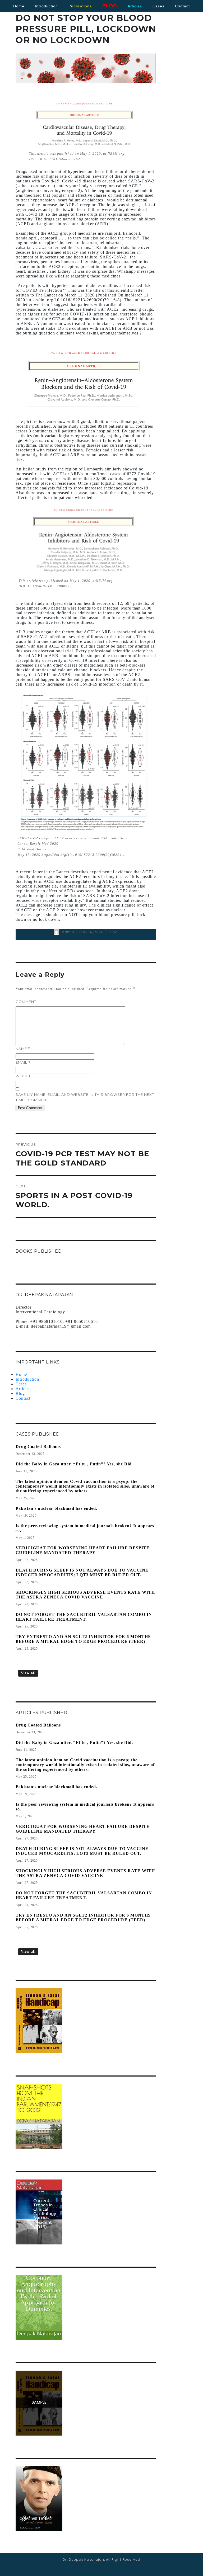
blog (110, 6)
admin (68, 932)
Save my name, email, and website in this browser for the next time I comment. (85, 1097)
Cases (21, 1384)
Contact (23, 1398)
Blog (113, 932)
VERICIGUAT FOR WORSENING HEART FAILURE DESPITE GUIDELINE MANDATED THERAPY (83, 1550)
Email (23, 1062)
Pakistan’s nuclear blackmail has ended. (56, 1508)
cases (158, 6)
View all (28, 1673)
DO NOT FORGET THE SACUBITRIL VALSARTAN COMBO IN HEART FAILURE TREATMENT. (84, 1617)
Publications (80, 6)
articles (135, 6)
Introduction (46, 6)
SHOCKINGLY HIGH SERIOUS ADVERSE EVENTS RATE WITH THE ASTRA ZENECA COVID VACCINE (85, 1595)
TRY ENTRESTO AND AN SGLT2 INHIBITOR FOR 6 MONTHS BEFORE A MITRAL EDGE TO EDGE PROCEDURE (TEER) (83, 1639)
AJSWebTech (115, 2564)
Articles (23, 1389)
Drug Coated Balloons (38, 1447)
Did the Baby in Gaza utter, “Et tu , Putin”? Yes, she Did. (74, 1464)
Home (19, 6)
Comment (26, 1002)
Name (23, 1049)
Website (24, 1076)
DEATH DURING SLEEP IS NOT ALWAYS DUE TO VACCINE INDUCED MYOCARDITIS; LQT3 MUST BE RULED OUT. (82, 1572)
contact (182, 6)
